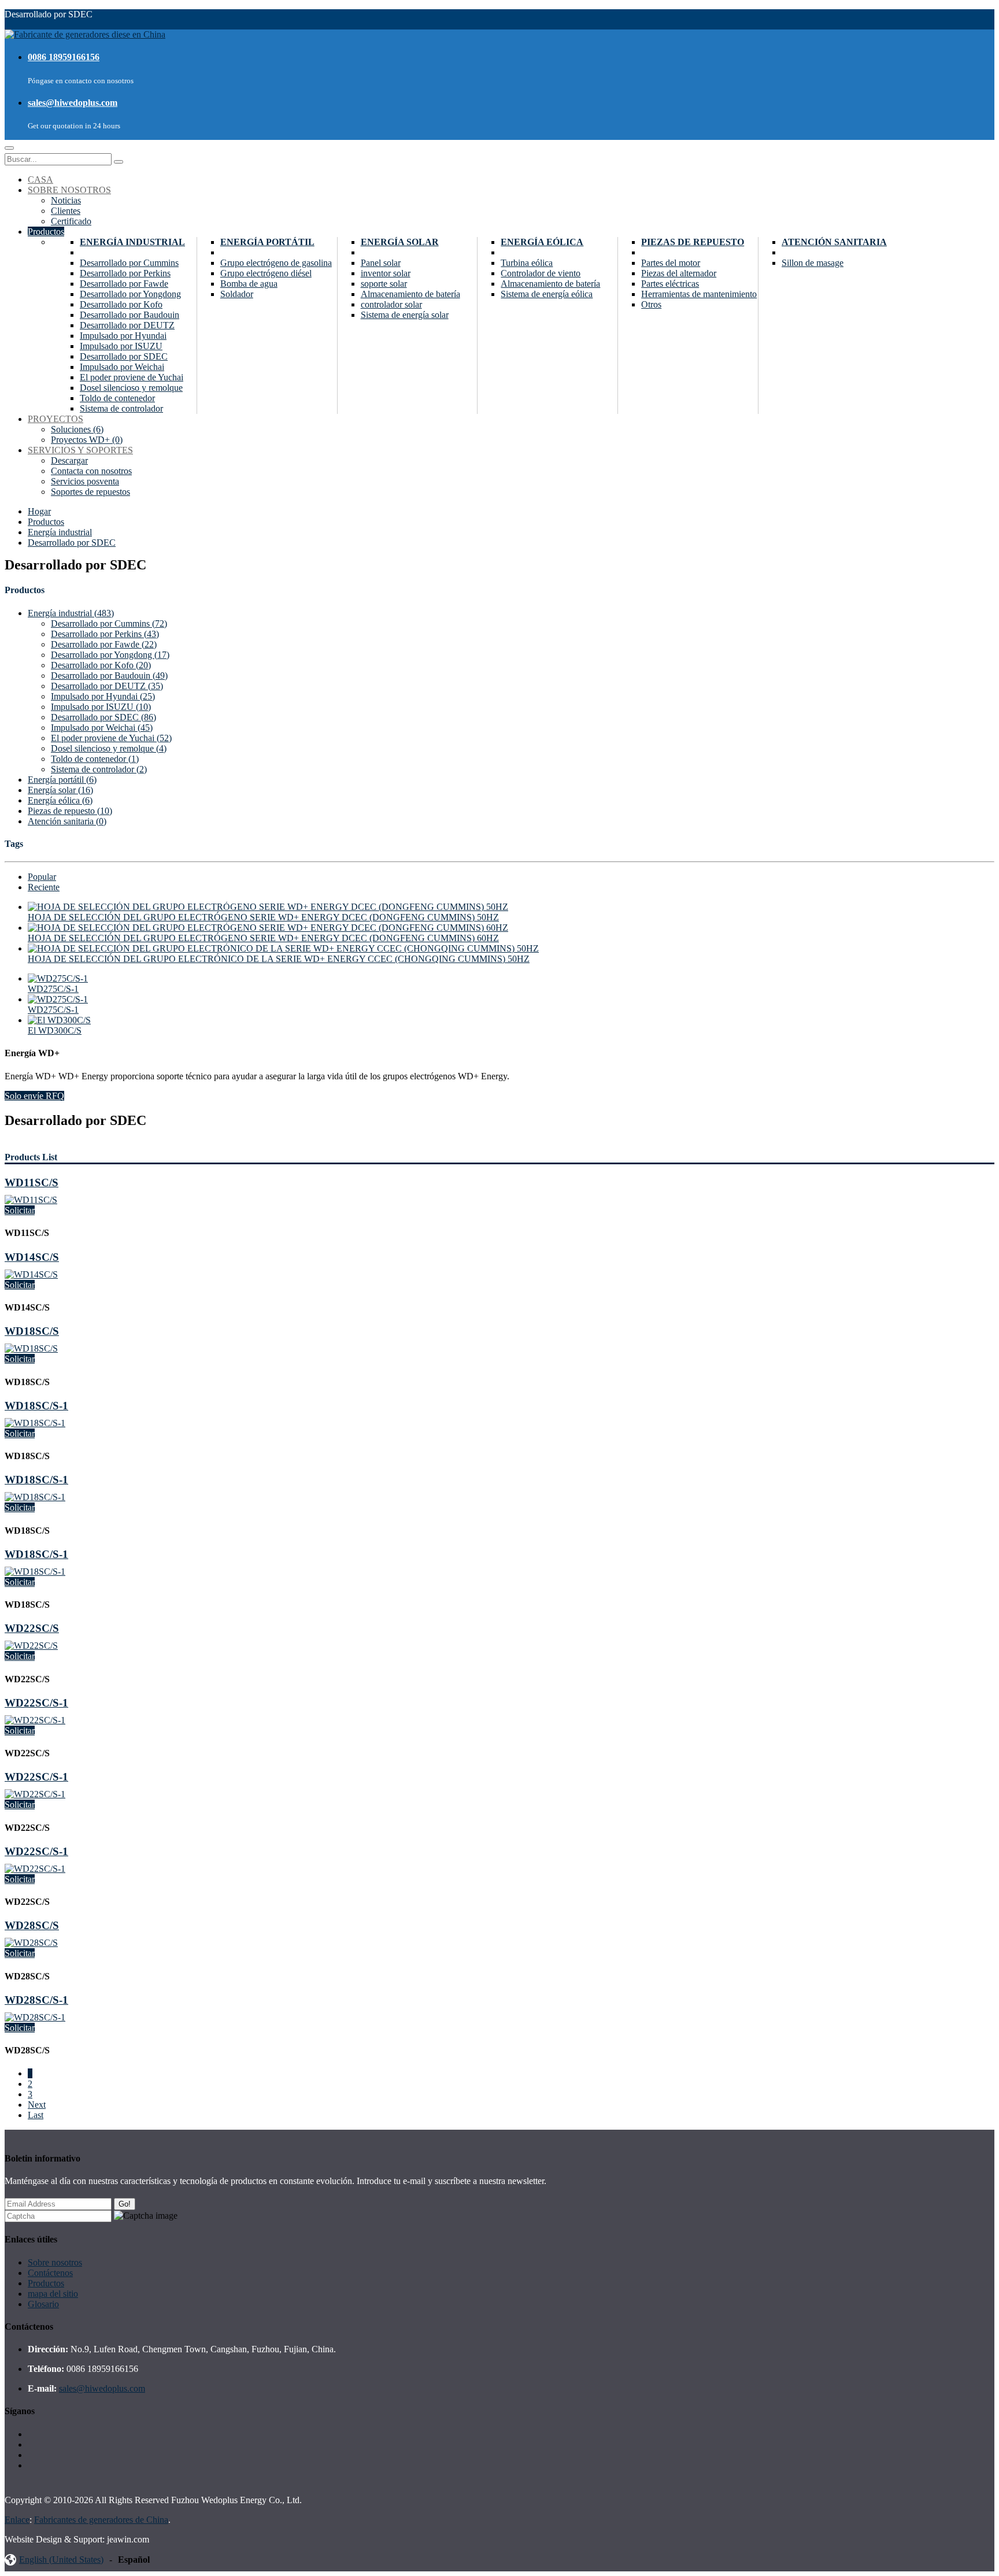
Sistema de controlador (121, 408)
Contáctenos (50, 2273)
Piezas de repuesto (693, 242)
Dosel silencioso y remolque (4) (109, 748)
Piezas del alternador (679, 273)
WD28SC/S (32, 1925)
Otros (651, 304)
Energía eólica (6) (60, 800)
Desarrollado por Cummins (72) (109, 623)
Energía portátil (267, 242)
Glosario (43, 2304)
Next (37, 2105)
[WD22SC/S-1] (35, 1720)
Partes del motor (671, 263)
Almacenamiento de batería (410, 294)
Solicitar (20, 1210)
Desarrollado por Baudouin (129, 315)
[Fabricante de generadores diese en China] (85, 34)
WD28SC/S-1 (36, 2000)
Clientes (66, 211)
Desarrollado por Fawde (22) (104, 644)
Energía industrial (132, 242)
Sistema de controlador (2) (99, 769)
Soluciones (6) (77, 429)
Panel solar (381, 263)
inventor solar (386, 273)
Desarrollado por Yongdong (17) (110, 655)
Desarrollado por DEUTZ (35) (107, 686)
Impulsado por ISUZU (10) (101, 707)
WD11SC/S (32, 1182)
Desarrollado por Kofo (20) (101, 665)
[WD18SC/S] (31, 1348)
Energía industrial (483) (71, 613)
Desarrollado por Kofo (121, 304)
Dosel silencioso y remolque (131, 388)
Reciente (44, 887)
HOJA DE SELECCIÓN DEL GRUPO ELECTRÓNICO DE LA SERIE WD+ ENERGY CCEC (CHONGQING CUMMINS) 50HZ (279, 959)
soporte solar (384, 284)
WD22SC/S (32, 1628)
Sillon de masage (813, 263)
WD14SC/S (32, 1257)
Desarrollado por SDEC (124, 356)
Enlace (17, 2520)
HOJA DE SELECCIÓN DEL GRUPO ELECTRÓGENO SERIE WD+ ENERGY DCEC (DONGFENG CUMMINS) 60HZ (263, 938)
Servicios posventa (85, 481)
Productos (46, 522)
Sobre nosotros (55, 2262)
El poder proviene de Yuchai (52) (111, 738)
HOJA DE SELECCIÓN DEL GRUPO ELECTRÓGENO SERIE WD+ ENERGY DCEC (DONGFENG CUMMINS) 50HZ (263, 917)
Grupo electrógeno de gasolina (276, 263)
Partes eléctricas (670, 284)
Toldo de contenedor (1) (95, 759)
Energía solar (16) (60, 790)
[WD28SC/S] (31, 1943)
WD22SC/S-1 (36, 1703)
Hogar (39, 511)
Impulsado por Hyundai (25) (103, 696)
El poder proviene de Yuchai (132, 377)
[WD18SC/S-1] (35, 1423)
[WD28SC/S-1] (35, 2017)
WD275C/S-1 (53, 989)
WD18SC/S (32, 1331)
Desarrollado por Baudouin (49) (109, 676)
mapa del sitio (53, 2294)
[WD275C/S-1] (58, 978)
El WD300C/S (55, 1030)
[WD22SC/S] (31, 1646)
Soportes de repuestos (90, 492)
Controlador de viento (541, 273)
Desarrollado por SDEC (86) (103, 717)
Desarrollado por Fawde (124, 284)
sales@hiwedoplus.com (73, 103)
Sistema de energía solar (405, 315)
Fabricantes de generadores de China (101, 2520)
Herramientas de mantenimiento (699, 294)
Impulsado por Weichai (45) (102, 728)
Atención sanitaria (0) (67, 821)
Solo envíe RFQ (34, 1096)
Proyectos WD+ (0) (87, 440)
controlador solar (391, 304)
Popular (42, 877)
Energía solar (400, 242)
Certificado (71, 221)
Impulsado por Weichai (122, 367)
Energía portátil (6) (62, 780)
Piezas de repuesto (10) (70, 811)
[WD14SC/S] (31, 1274)
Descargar (69, 460)
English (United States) (61, 2560)
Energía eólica (542, 242)
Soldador (237, 294)
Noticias (66, 200)
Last (36, 2115)
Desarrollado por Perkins (125, 273)
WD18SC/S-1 (36, 1406)
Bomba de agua (249, 284)
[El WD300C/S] (59, 1020)
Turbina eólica (527, 263)
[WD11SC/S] (31, 1200)
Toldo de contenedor (117, 398)
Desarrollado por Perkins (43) (105, 634)
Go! (125, 2204)
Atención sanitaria (834, 242)
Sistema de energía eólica (547, 294)
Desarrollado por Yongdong (130, 294)
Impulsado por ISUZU (121, 346)
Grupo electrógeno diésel (266, 273)
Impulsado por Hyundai (123, 336)
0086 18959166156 (64, 57)
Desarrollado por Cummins (129, 263)
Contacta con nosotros (91, 471)
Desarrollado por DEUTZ (127, 325)
